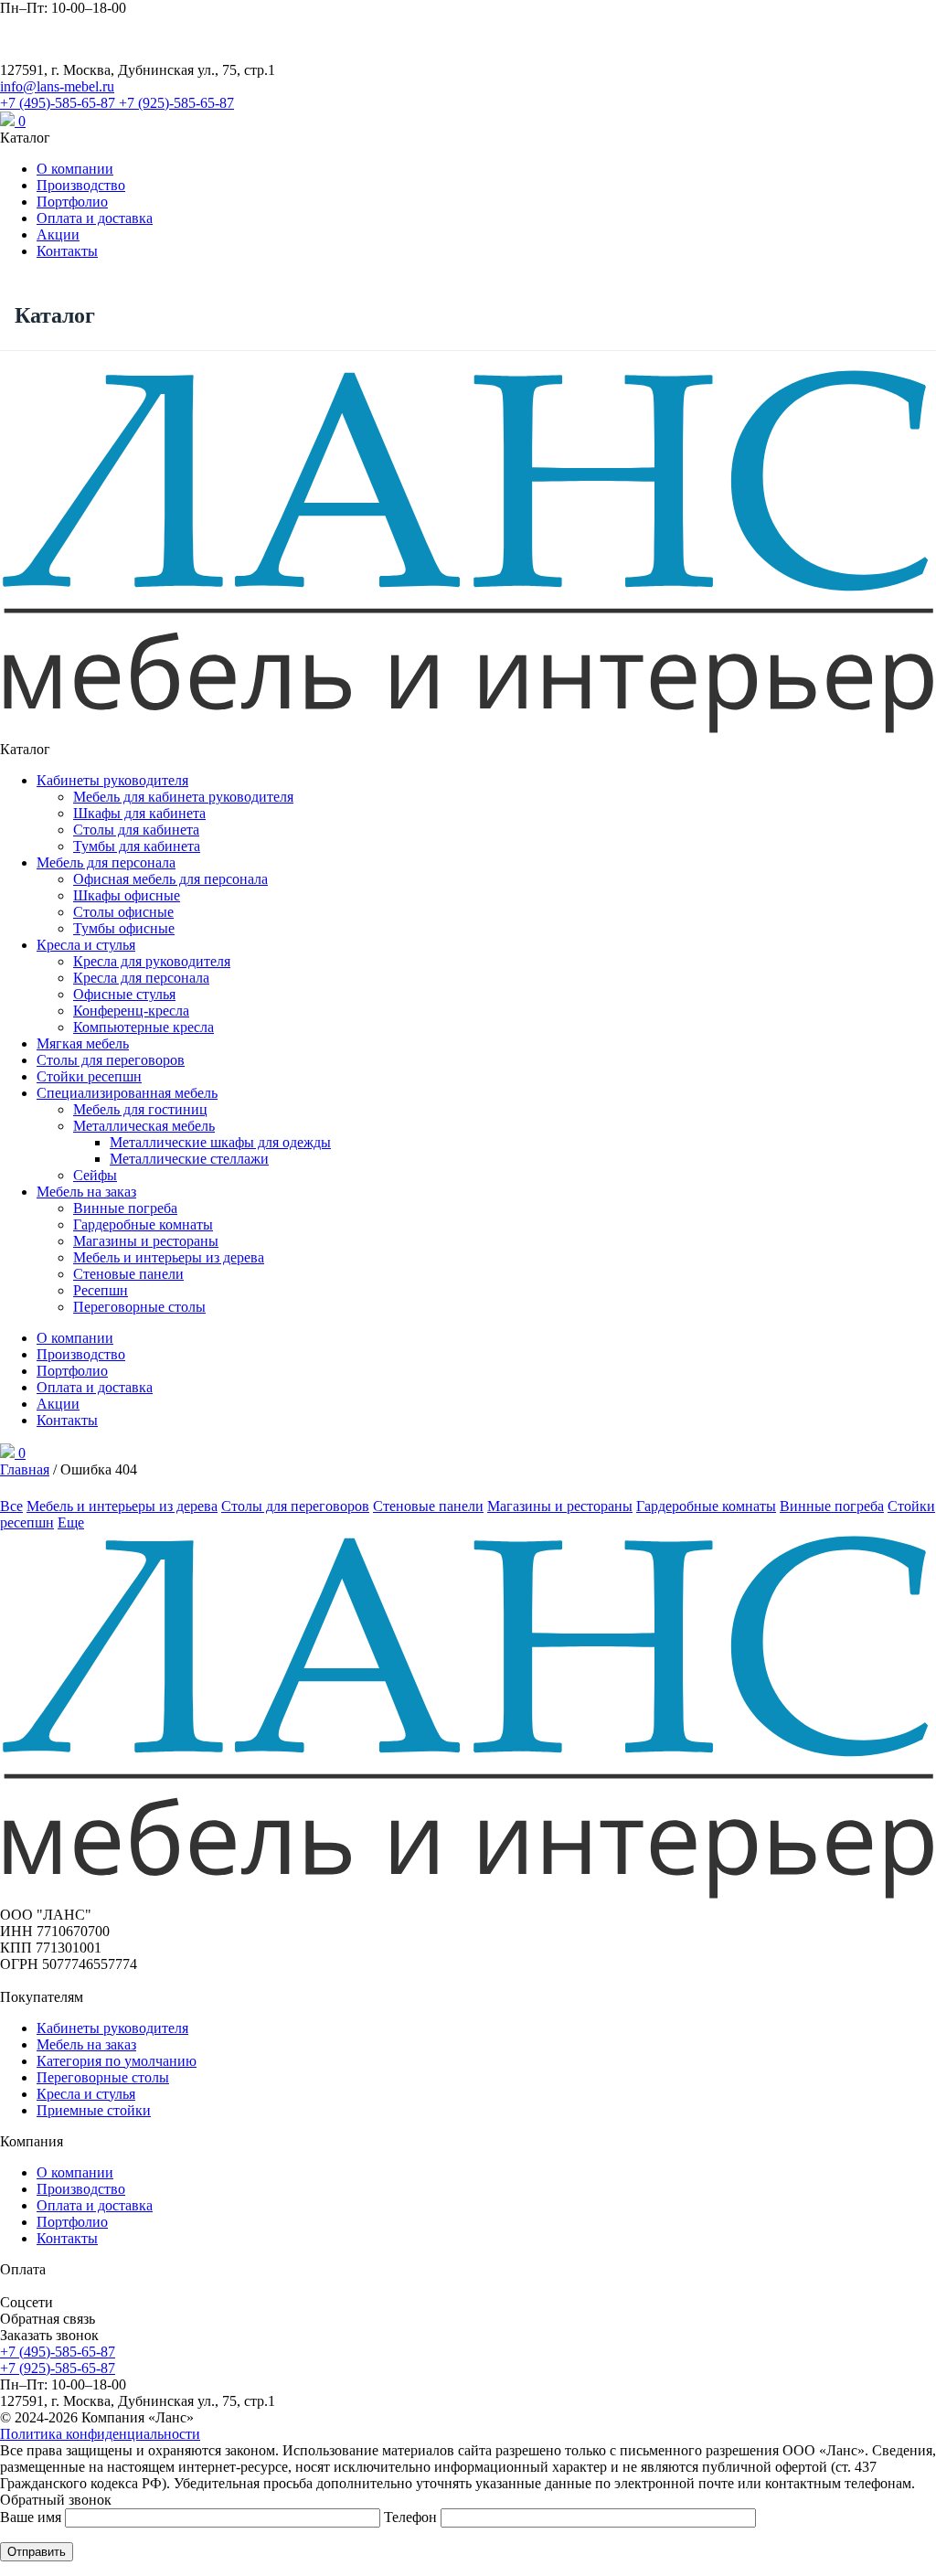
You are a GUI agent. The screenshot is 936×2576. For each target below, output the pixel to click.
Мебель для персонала (106, 862)
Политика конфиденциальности (100, 2434)
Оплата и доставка (95, 218)
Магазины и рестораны (146, 1241)
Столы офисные (123, 912)
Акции (58, 234)
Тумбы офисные (124, 928)
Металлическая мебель (144, 1126)
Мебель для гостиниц (140, 1109)
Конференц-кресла (131, 1011)
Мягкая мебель (83, 1043)
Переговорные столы (139, 1307)
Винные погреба (125, 1208)
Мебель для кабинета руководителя (183, 797)
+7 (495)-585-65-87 (59, 103)
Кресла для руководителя (152, 961)
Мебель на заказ (86, 1192)
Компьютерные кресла (144, 1027)
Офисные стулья (124, 994)
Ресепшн (101, 1290)
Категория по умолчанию (117, 2061)
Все (11, 1506)
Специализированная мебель (127, 1093)
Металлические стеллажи (189, 1159)
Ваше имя (32, 2517)
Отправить (37, 2552)
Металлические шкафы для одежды (220, 1142)
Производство (81, 185)
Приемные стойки (94, 2110)
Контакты (67, 251)
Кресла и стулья (86, 945)
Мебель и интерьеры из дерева (169, 1257)
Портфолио (72, 202)
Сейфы (95, 1175)
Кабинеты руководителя (112, 780)
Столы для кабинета (136, 830)
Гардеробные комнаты (143, 1224)
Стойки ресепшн (89, 1076)
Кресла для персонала (141, 978)
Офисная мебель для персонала (170, 879)
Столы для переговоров (111, 1060)
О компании (75, 169)
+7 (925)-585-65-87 (176, 103)
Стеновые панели (128, 1274)
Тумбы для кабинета (137, 846)
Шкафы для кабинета (139, 813)
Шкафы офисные (127, 895)
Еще (71, 1522)
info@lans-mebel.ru (57, 86)
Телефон (412, 2517)
